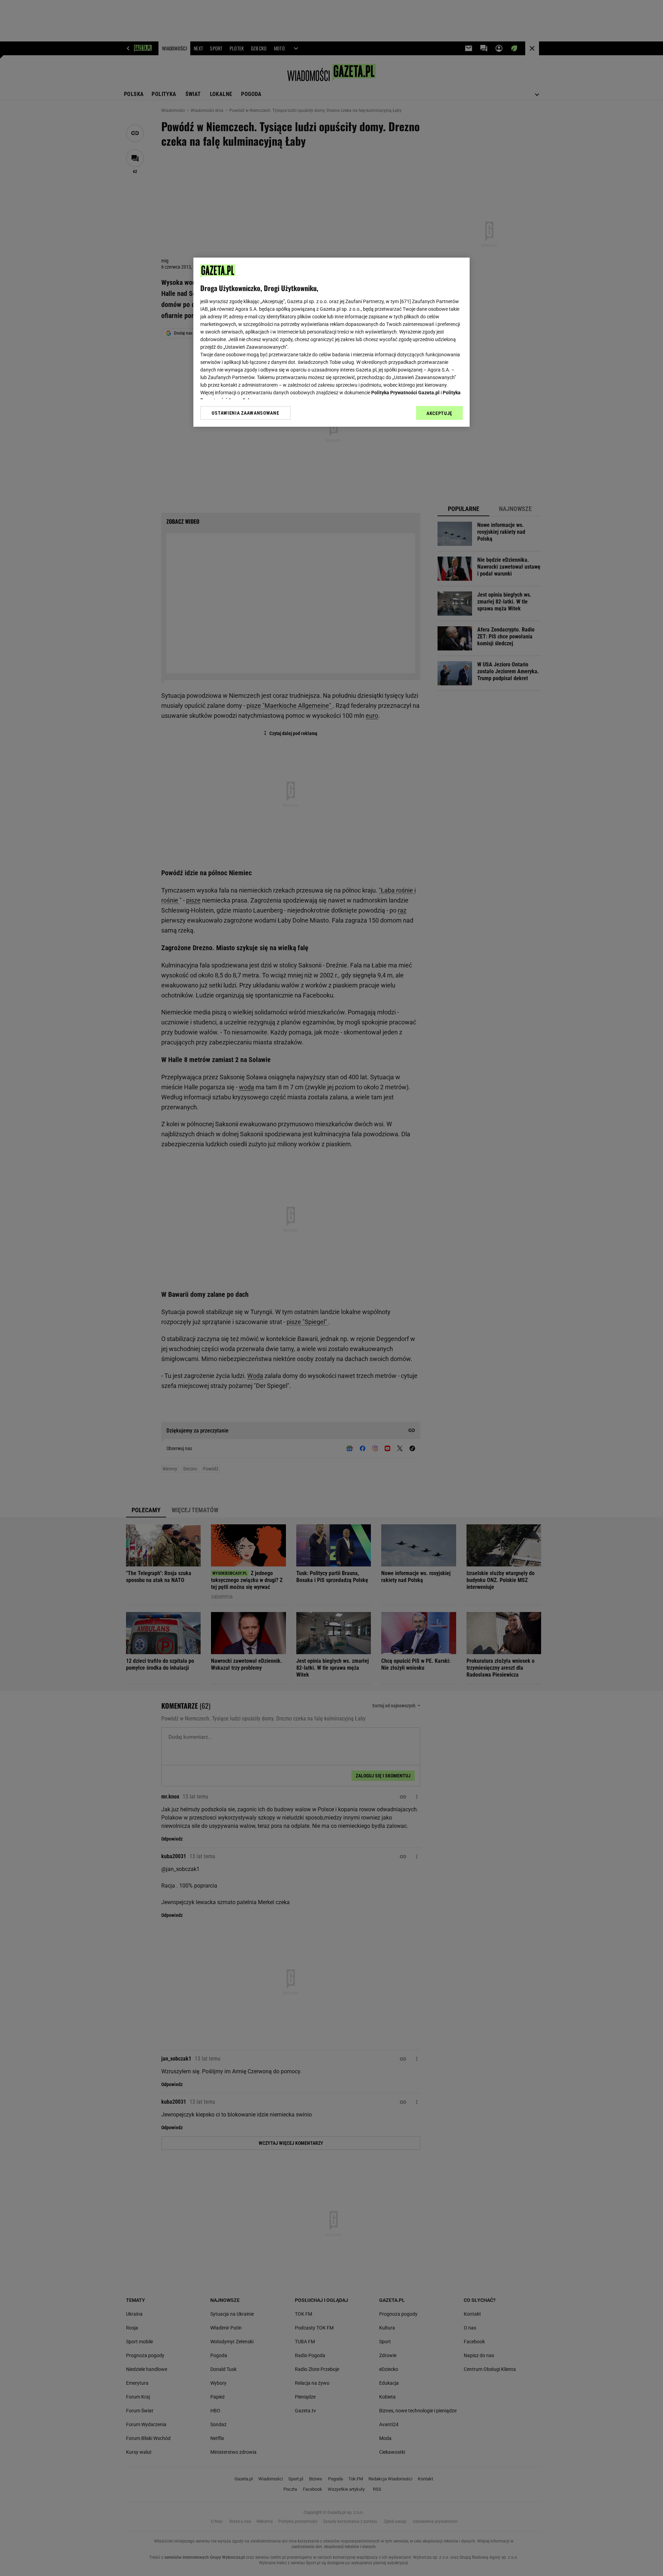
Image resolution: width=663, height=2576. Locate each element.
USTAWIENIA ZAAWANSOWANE (245, 413)
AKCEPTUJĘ (439, 413)
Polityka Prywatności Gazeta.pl (405, 393)
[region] (331, 342)
